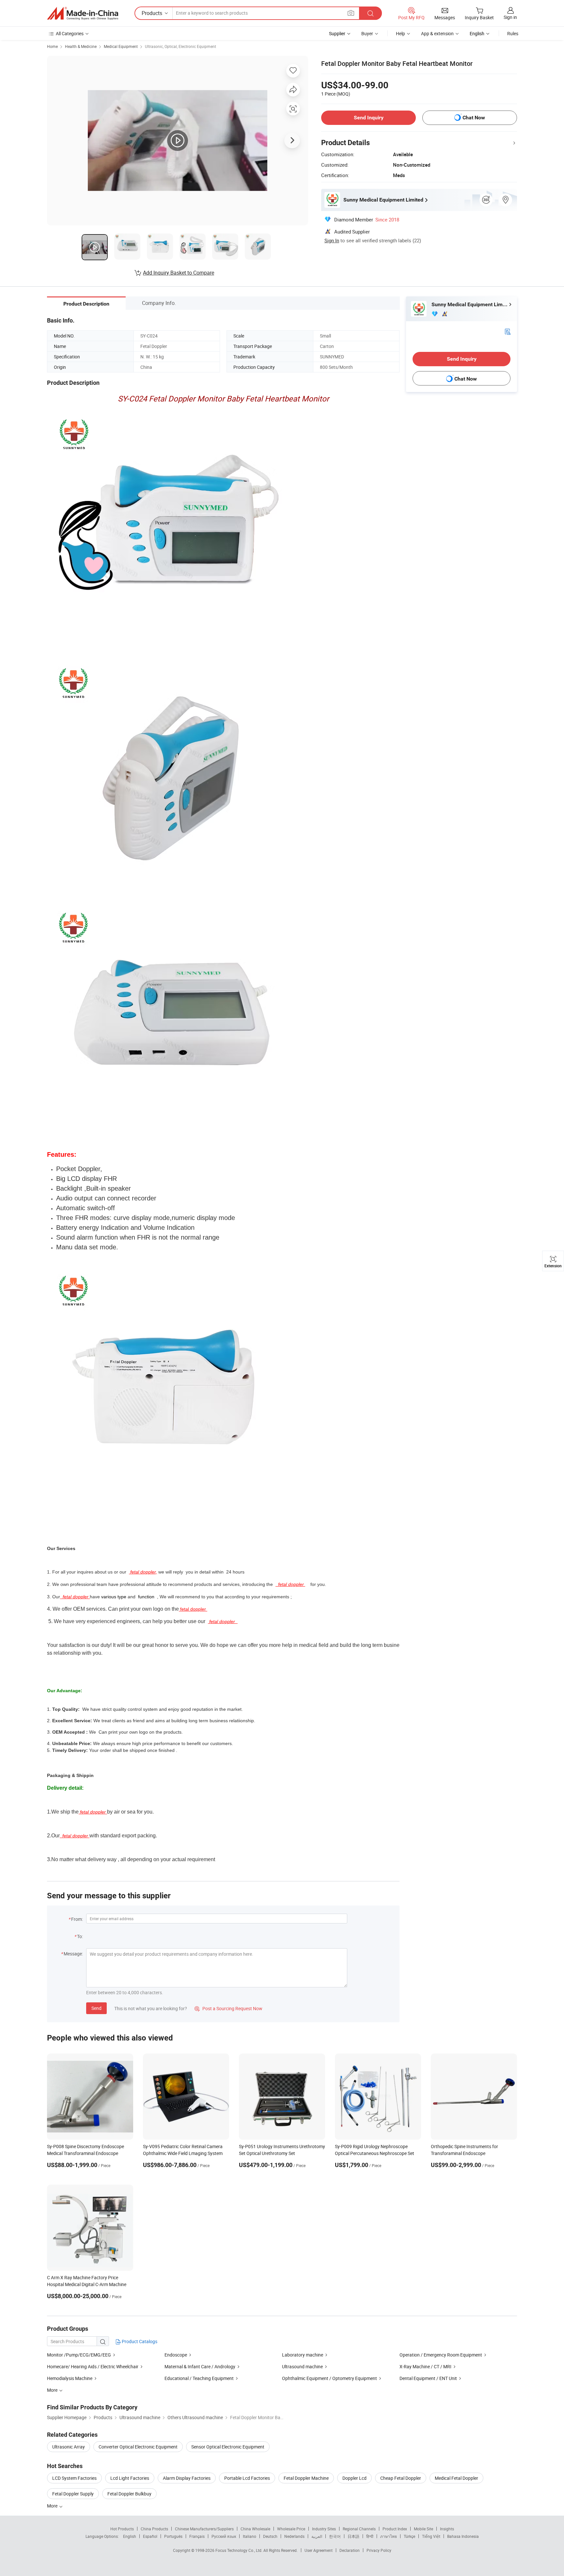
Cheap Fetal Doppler (401, 2478)
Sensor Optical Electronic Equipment (228, 2447)
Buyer (367, 33)
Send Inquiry (369, 118)
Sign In (332, 240)
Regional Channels (359, 2529)
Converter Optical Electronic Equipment (138, 2447)
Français (197, 2536)
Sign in (510, 17)
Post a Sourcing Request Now (228, 2008)
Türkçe (409, 2536)
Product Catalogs (139, 2341)
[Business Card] (508, 331)
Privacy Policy (379, 2550)
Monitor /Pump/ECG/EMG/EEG (79, 2355)
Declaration (350, 2550)
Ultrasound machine (302, 2366)
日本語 (353, 2536)
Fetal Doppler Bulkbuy (129, 2494)
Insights (447, 2529)
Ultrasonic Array (69, 2447)
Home (52, 46)
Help (400, 33)
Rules (513, 33)
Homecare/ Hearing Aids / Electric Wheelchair (93, 2366)
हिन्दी (370, 2536)
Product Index (395, 2529)
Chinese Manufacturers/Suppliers (204, 2529)
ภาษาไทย (389, 2536)
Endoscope (176, 2355)
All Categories (70, 33)
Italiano (250, 2536)
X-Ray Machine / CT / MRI (425, 2366)
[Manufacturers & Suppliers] (83, 13)
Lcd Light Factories (130, 2478)
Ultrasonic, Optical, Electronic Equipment (180, 46)
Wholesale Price (291, 2529)
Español (150, 2536)
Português (173, 2536)
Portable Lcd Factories (247, 2478)
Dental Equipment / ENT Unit (428, 2378)
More (53, 2506)
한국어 (335, 2536)
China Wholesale (255, 2529)
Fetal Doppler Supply (73, 2494)
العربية (317, 2536)
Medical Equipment (121, 46)
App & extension (437, 33)
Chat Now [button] (474, 118)
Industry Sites (324, 2529)
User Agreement (319, 2550)
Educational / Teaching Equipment (199, 2378)
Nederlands (294, 2536)
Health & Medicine (81, 46)
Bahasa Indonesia (463, 2536)
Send (96, 2008)
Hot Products (122, 2529)
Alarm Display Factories (187, 2478)
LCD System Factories (74, 2478)
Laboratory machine (303, 2355)
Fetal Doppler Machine (306, 2478)
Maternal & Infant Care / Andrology (200, 2366)
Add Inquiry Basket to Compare (179, 273)
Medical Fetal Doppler (456, 2478)
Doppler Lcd (354, 2478)
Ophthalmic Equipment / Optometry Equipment (329, 2378)
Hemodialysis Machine (70, 2378)
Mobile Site (423, 2529)
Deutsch (270, 2536)
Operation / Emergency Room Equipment (441, 2355)
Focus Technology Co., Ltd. (239, 2550)
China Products (154, 2529)
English (130, 2536)
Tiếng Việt (431, 2536)
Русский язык (224, 2536)
